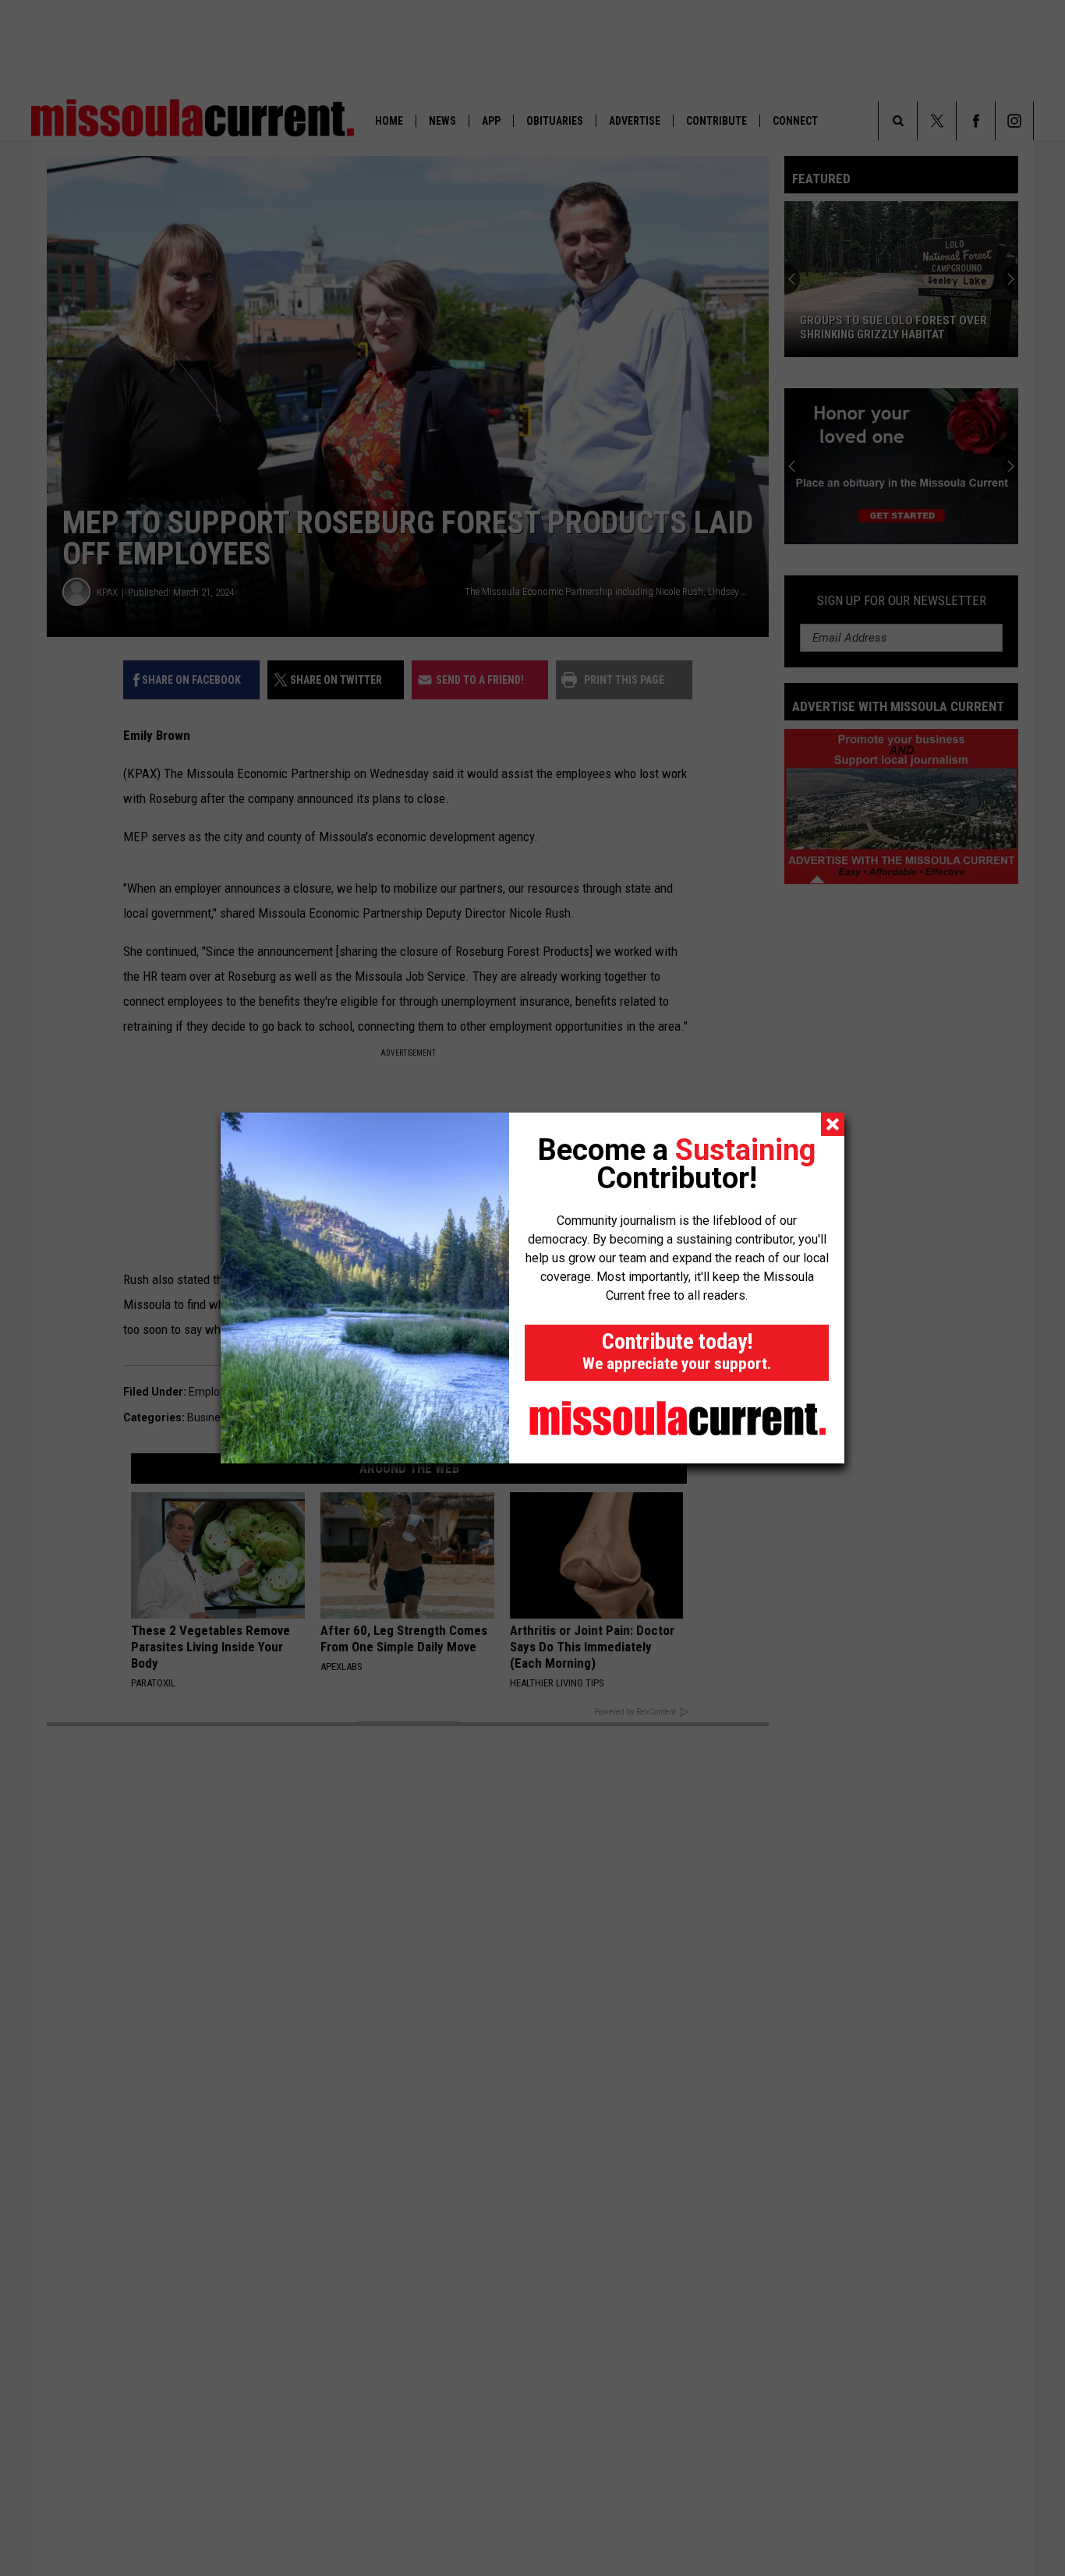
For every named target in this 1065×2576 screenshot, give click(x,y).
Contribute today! (677, 1351)
